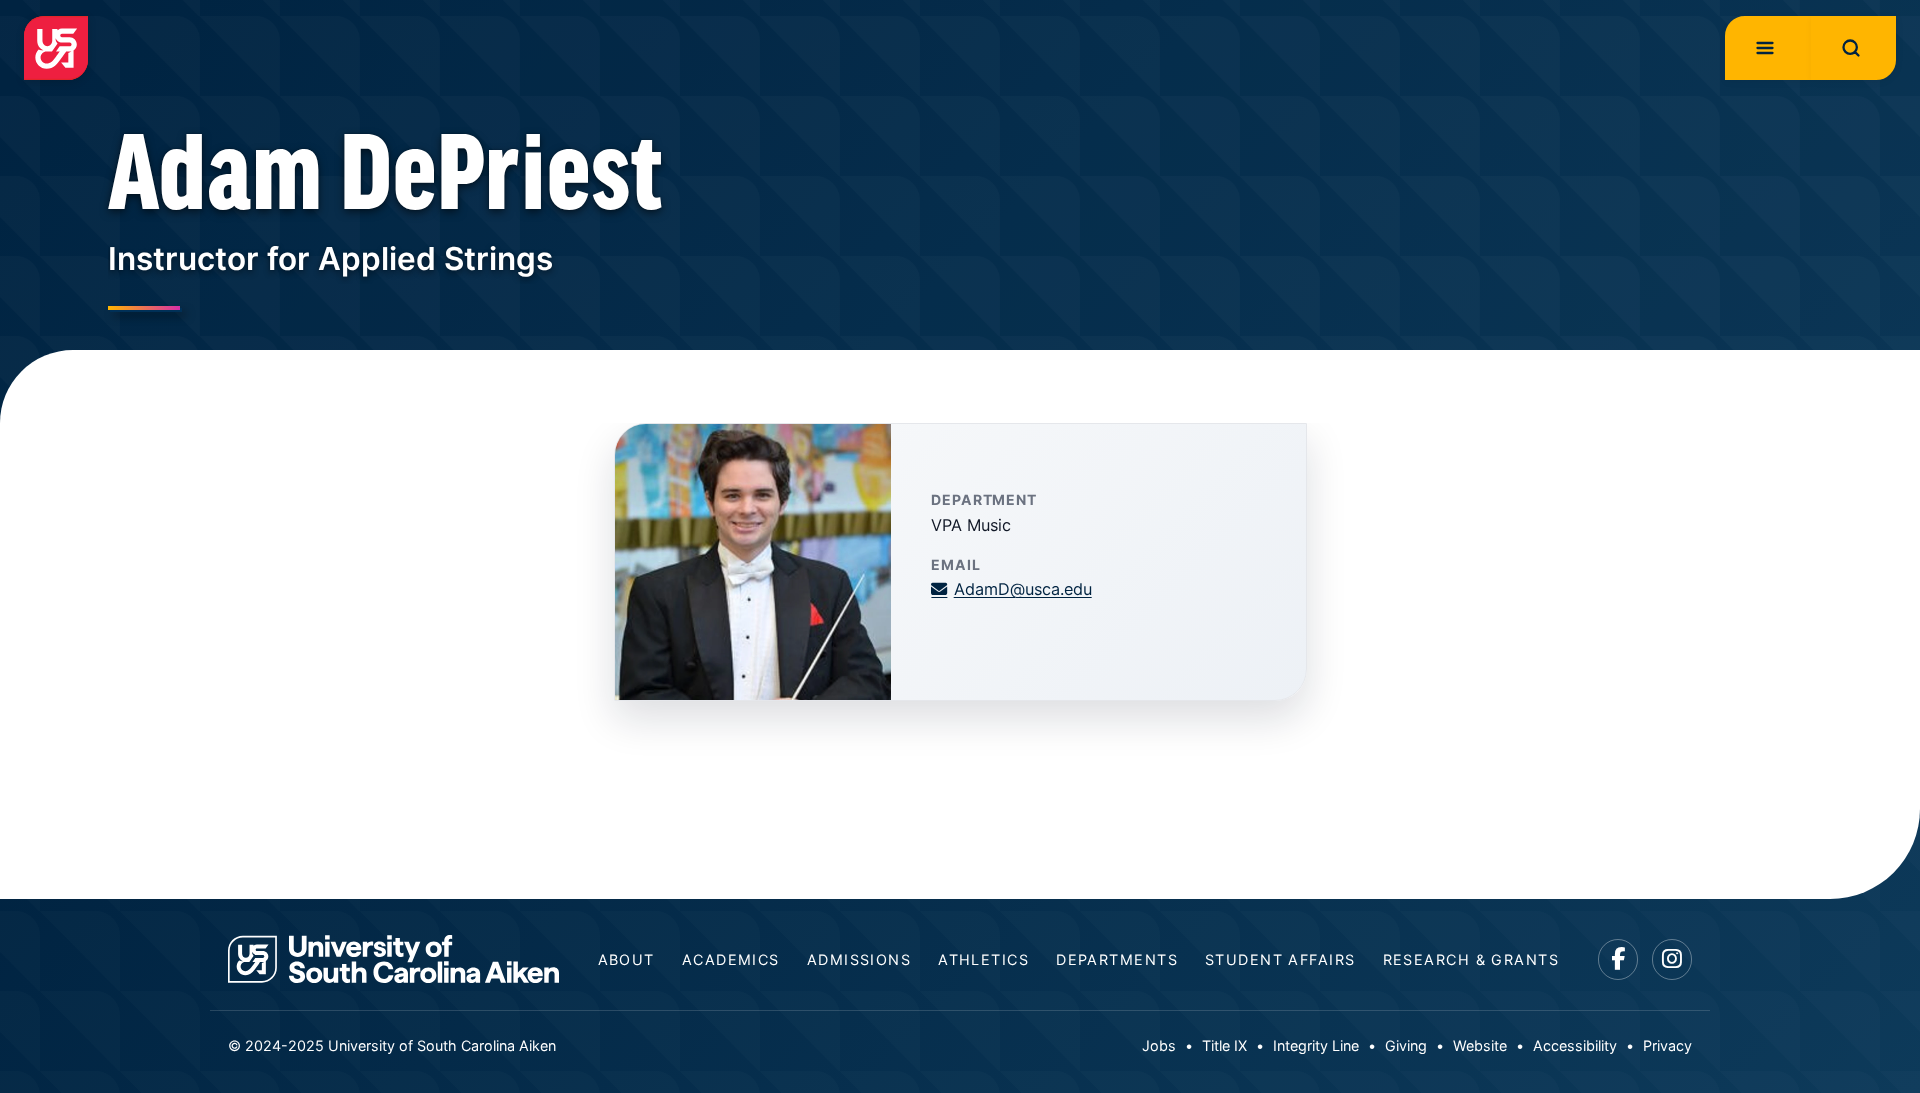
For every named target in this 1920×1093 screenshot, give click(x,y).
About (626, 959)
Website (1480, 1045)
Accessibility (1575, 1045)
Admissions (859, 959)
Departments (1117, 959)
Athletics (983, 959)
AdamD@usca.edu (1022, 589)
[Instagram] (1672, 959)
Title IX (1224, 1045)
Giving (1406, 1045)
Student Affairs (1280, 959)
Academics (731, 959)
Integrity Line (1316, 1045)
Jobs (1159, 1045)
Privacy (1667, 1045)
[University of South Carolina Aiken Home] (56, 48)
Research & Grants (1471, 959)
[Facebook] (1618, 959)
